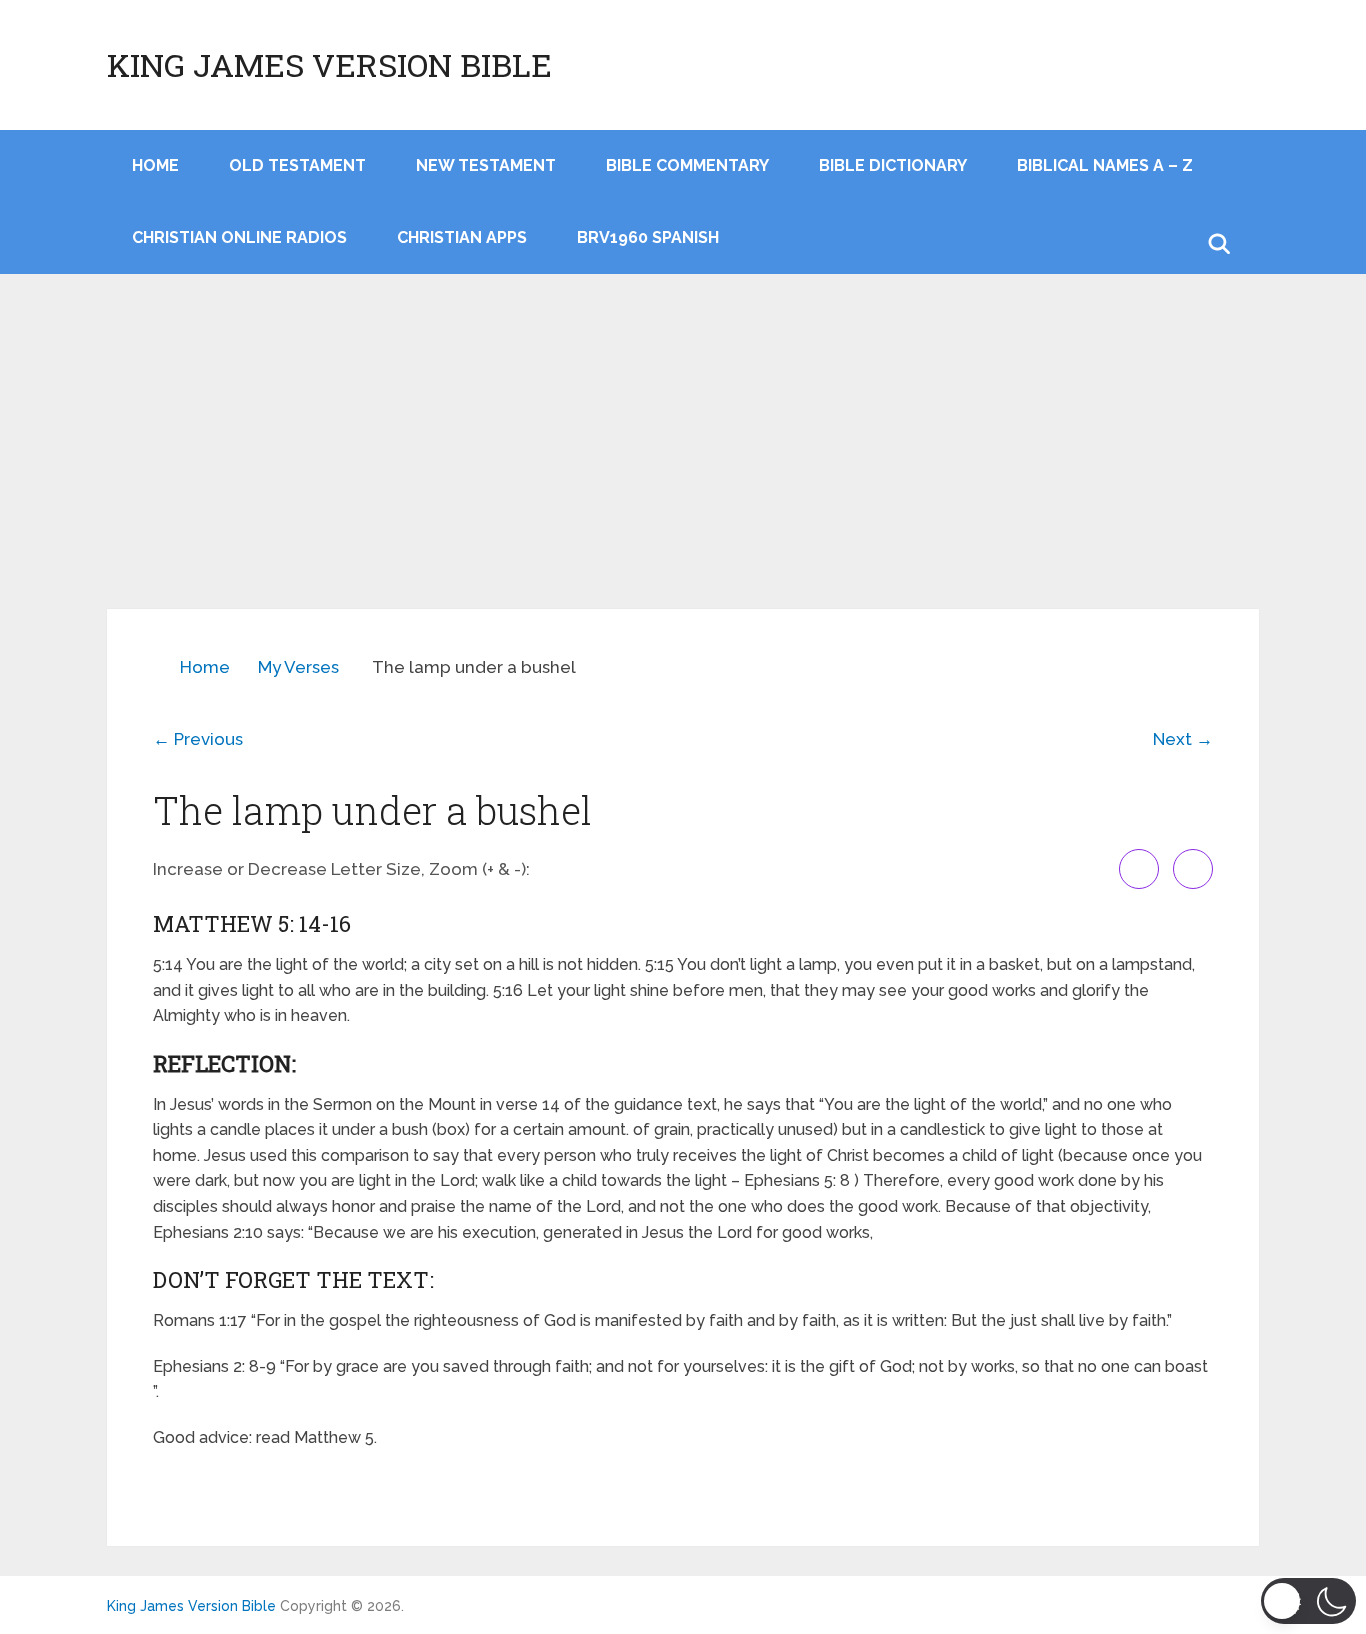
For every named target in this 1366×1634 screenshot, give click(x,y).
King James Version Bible (329, 65)
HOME (155, 165)
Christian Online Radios (239, 237)
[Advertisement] (683, 459)
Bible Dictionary (893, 165)
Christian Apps (462, 237)
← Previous (198, 739)
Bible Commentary (687, 165)
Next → (1183, 739)
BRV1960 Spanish (648, 237)
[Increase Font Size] (1139, 869)
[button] (1308, 1601)
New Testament (486, 165)
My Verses (298, 667)
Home (205, 667)
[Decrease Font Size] (1193, 869)
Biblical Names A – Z (1105, 165)
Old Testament (297, 165)
